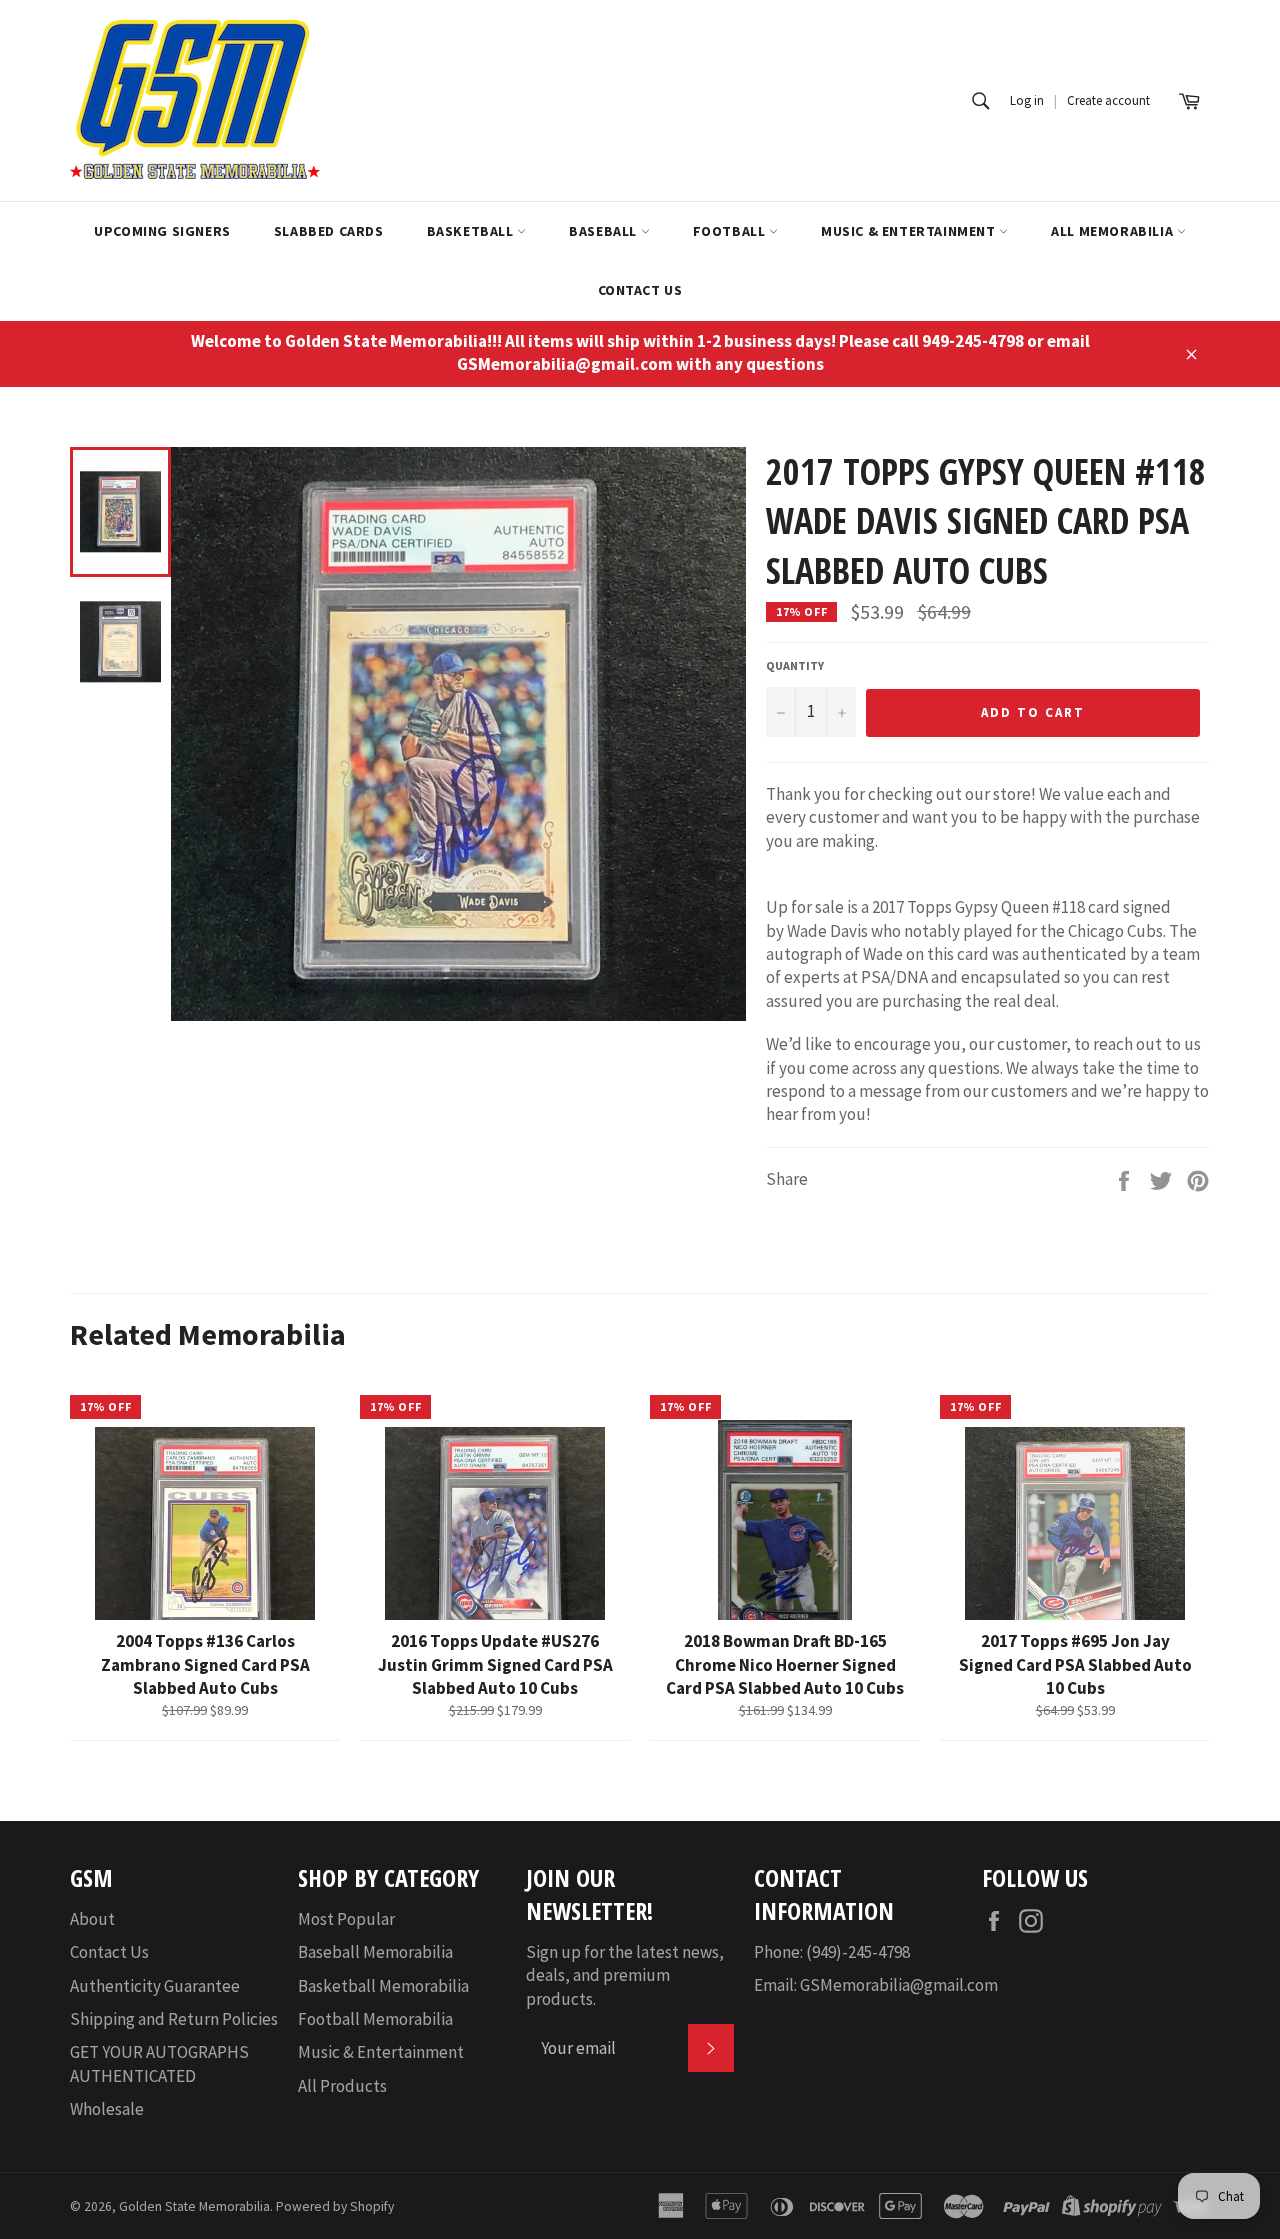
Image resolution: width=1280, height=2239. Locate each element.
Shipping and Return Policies (174, 2019)
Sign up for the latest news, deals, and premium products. (625, 1975)
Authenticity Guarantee (155, 1986)
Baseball (604, 231)
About (92, 1919)
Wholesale (107, 2109)
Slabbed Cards (329, 231)
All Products (342, 2086)
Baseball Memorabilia (375, 1952)
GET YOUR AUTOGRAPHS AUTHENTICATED (159, 2063)
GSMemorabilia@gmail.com (899, 1985)
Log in (1027, 100)
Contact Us (640, 290)
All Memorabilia (1114, 231)
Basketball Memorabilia (383, 1986)
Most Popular (346, 1919)
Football (731, 231)
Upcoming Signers (162, 231)
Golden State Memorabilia (194, 2206)
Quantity (795, 665)
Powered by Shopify (335, 2206)
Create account (1108, 100)
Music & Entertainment (910, 231)
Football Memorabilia (375, 2019)
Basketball (472, 231)
